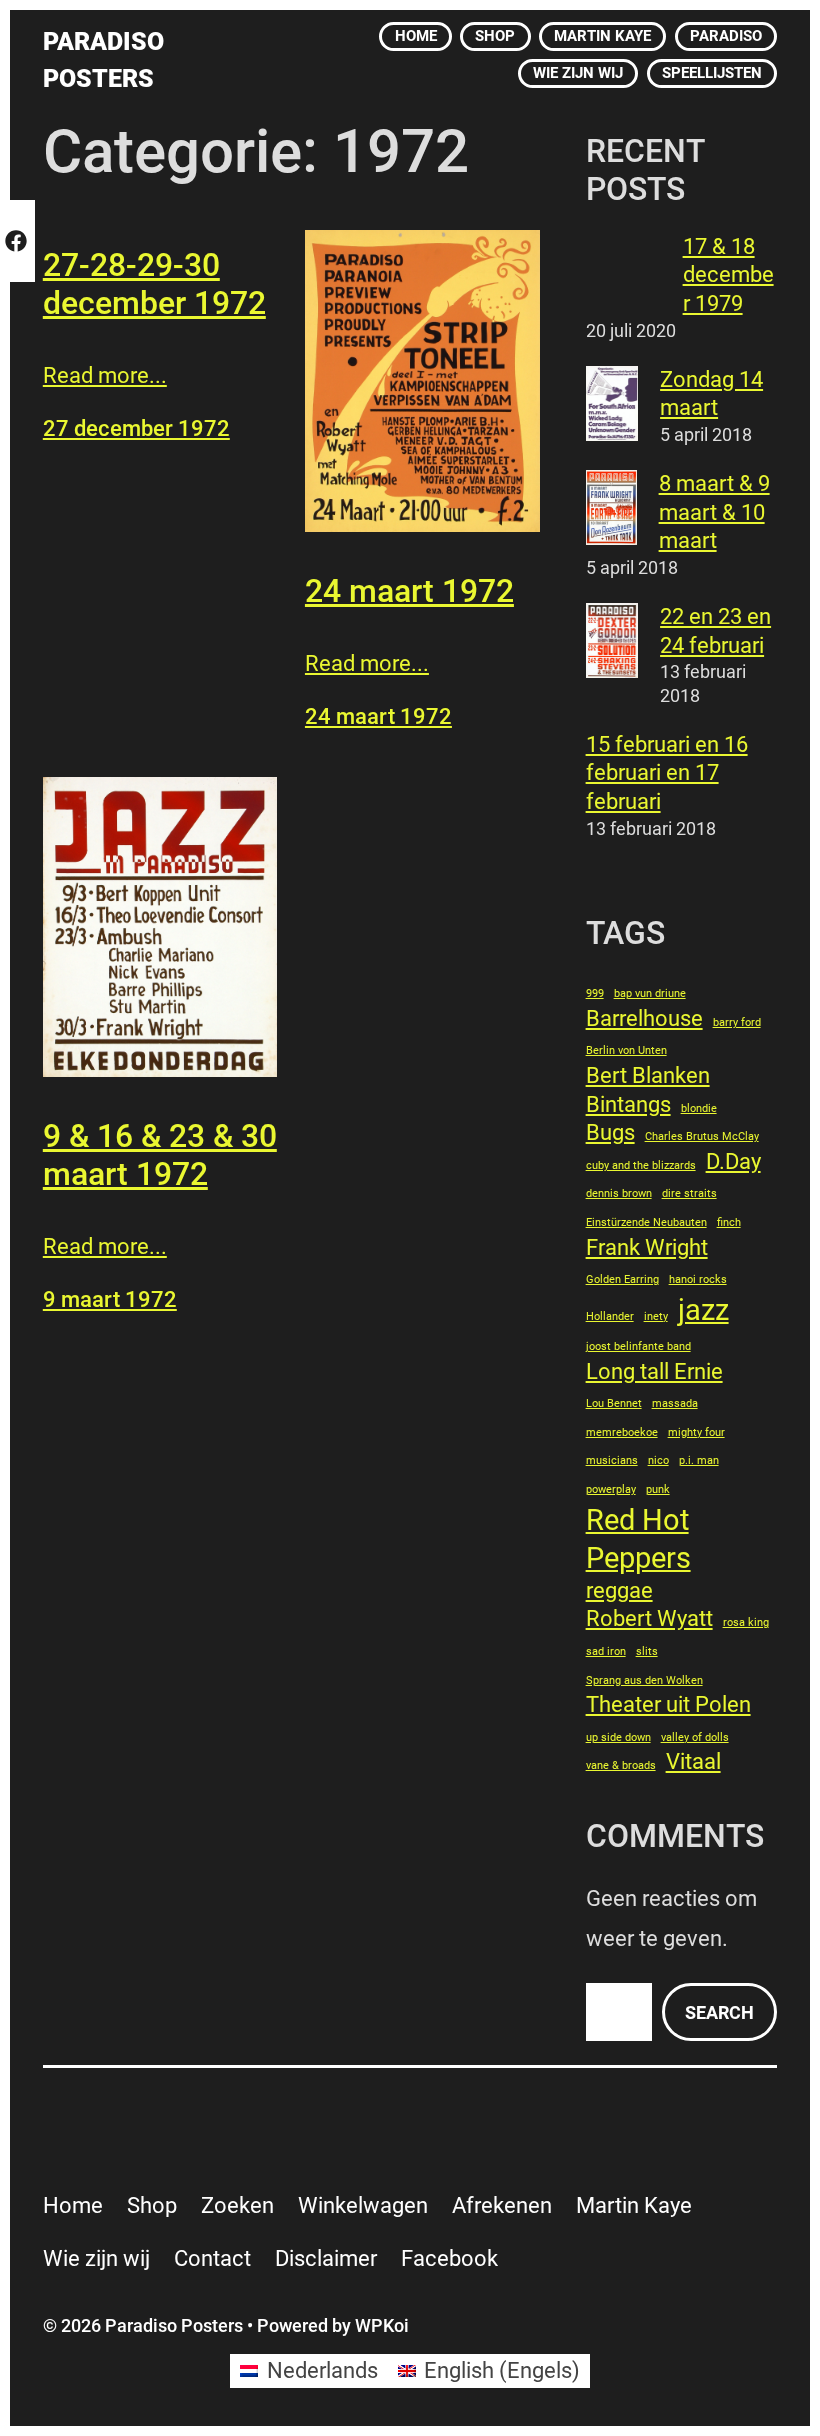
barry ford (737, 1022)
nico (658, 1460)
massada (675, 1403)
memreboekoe (622, 1432)
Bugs (610, 1132)
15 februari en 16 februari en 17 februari (667, 773)
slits (647, 1651)
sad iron (606, 1651)
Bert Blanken (648, 1075)
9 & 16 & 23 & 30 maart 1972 (160, 1155)
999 (595, 993)
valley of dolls (695, 1737)
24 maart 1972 (409, 591)
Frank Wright (647, 1247)
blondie (699, 1108)
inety (656, 1316)
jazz (703, 1310)
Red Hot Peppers (638, 1539)
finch (729, 1222)
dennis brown (619, 1193)
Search (719, 2012)
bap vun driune (650, 993)
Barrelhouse (644, 1018)
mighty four (696, 1432)
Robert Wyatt (649, 1618)
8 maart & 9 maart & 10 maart (714, 512)
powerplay (611, 1489)
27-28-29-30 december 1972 (154, 284)
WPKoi (382, 2325)
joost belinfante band (638, 1346)
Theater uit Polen (668, 1704)
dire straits (689, 1193)
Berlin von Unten (626, 1050)
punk (658, 1489)
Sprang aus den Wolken (644, 1680)
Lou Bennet (614, 1403)
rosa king (746, 1622)
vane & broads (621, 1765)
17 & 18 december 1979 (728, 275)
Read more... (105, 375)
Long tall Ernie (654, 1371)
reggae (619, 1590)
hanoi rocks (698, 1279)
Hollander (610, 1316)
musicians (612, 1460)
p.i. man (699, 1460)
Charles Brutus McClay (702, 1136)
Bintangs (628, 1104)
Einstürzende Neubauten (646, 1222)
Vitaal (693, 1761)
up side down (618, 1737)
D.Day (733, 1161)
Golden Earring (622, 1279)
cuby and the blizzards (641, 1165)
